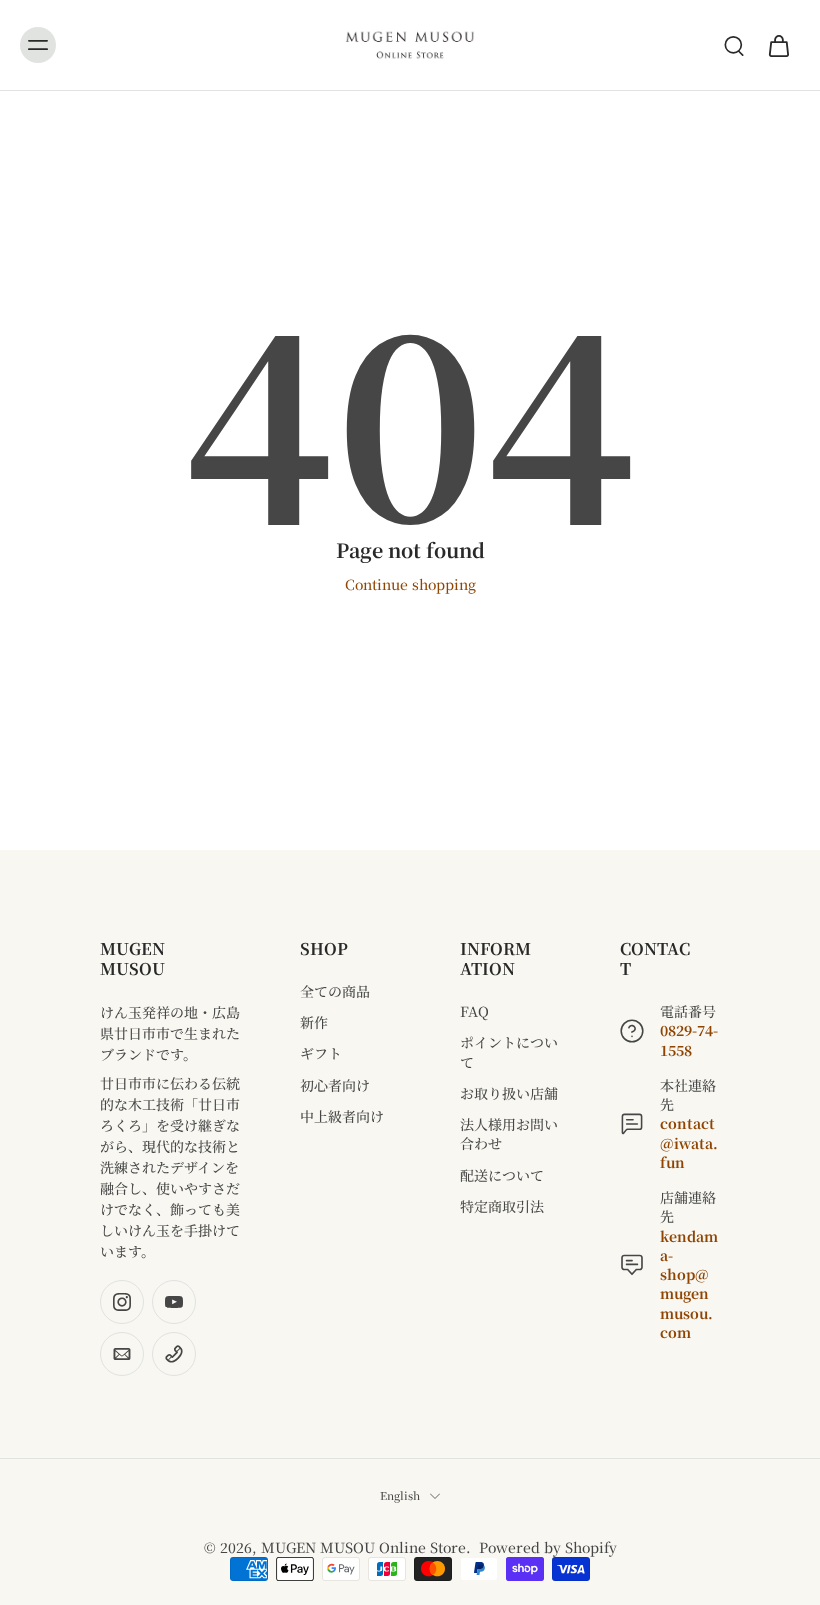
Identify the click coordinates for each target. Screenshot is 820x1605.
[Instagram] (122, 1302)
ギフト (321, 1053)
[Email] (122, 1354)
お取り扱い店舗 (509, 1093)
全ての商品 (335, 991)
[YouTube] (174, 1302)
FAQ (474, 1011)
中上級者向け (342, 1116)
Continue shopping (410, 584)
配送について (502, 1175)
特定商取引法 (502, 1206)
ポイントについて (509, 1052)
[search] (734, 45)
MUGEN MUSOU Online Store (363, 1547)
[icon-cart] (778, 45)
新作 (314, 1022)
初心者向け (335, 1085)
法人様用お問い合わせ (509, 1134)
